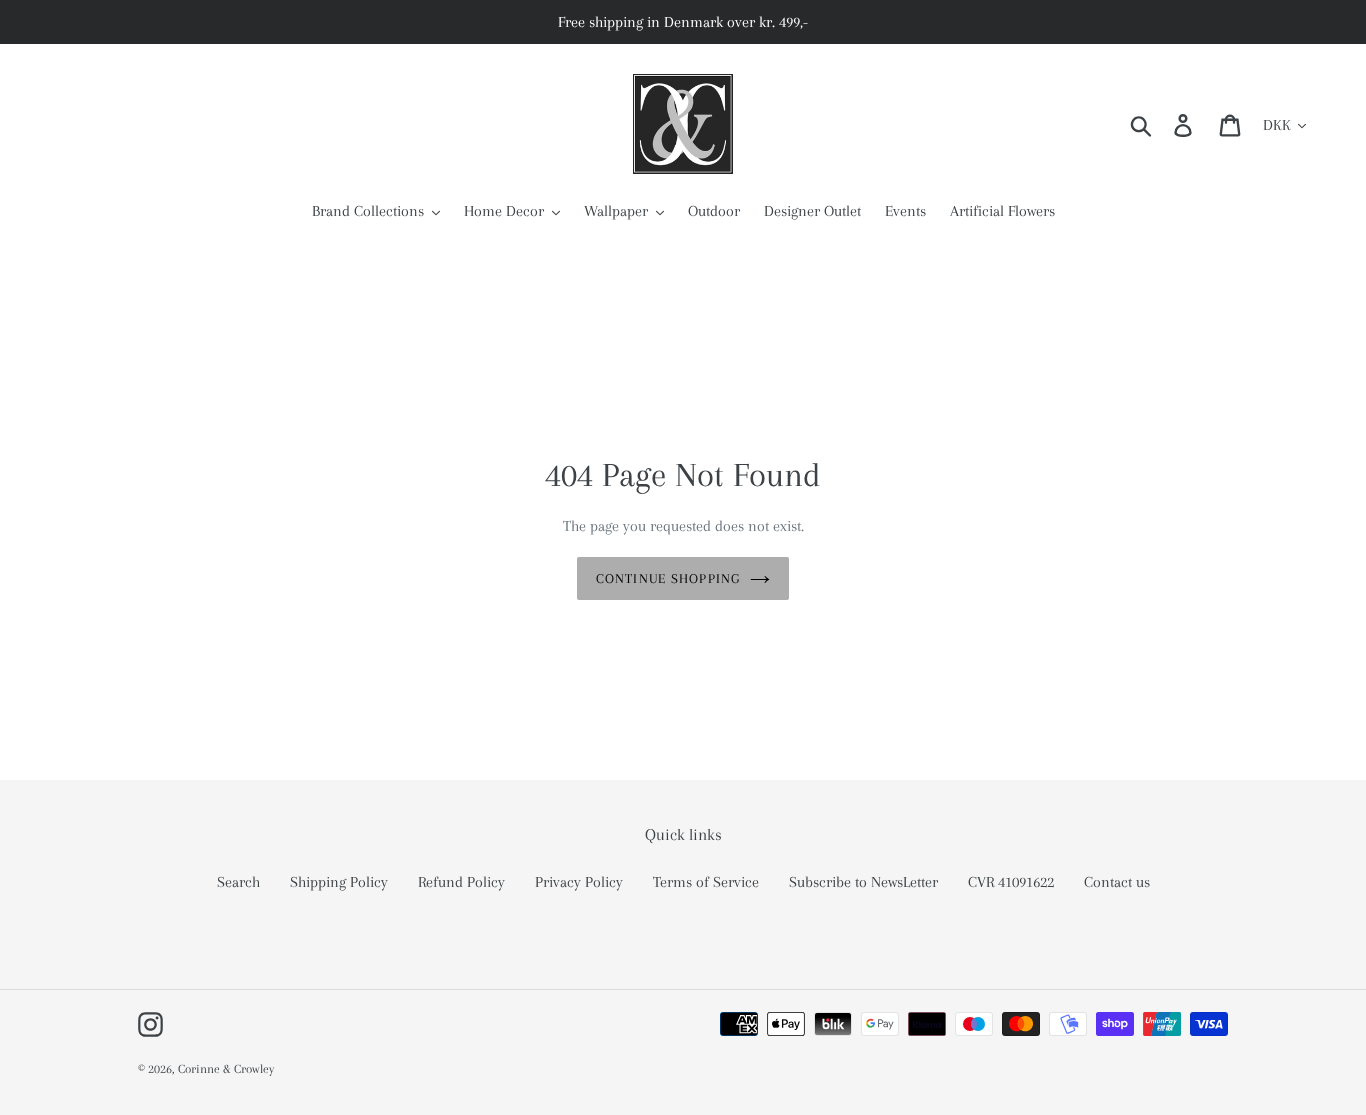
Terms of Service (706, 882)
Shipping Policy (339, 882)
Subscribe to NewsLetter (863, 882)
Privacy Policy (579, 882)
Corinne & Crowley (226, 1069)
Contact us (1117, 882)
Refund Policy (461, 882)
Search (238, 882)
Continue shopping (668, 578)
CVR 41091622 (1011, 882)
